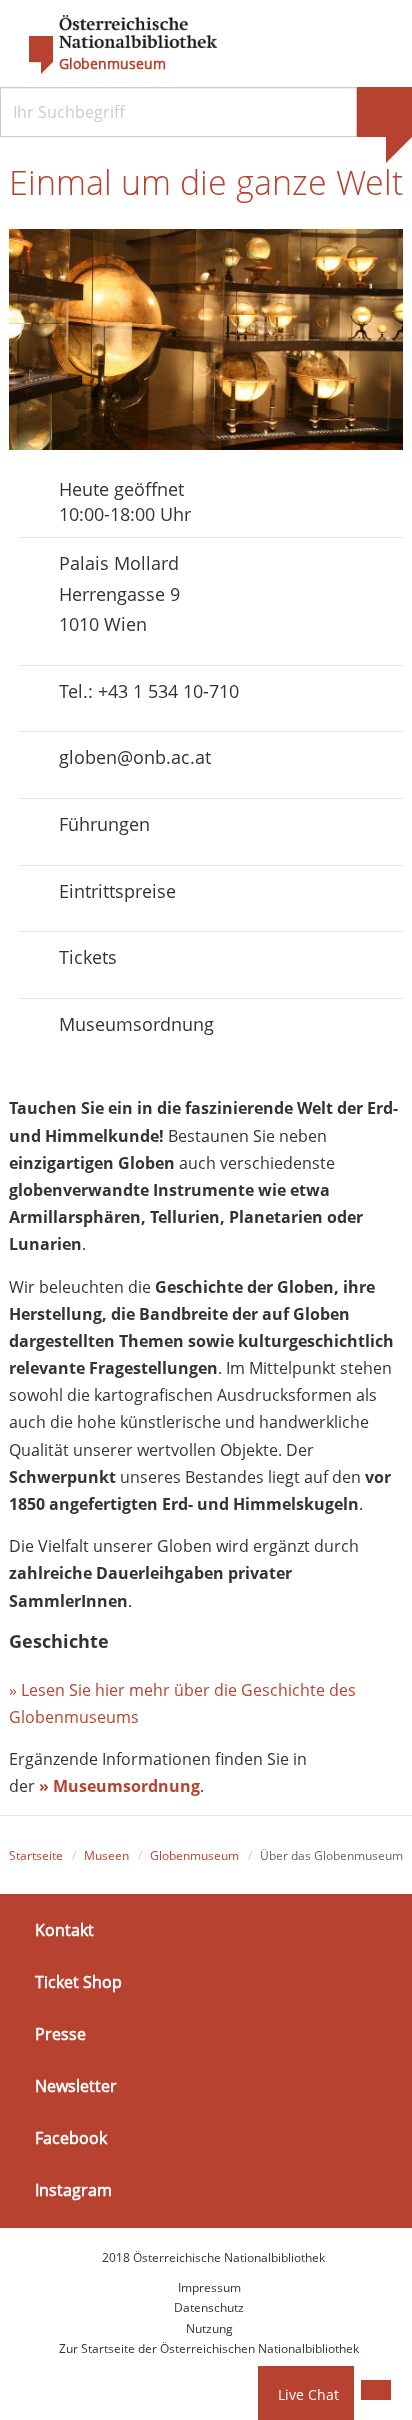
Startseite (36, 1855)
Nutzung (209, 2328)
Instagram (73, 2190)
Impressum (209, 2287)
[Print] (376, 2390)
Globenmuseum (112, 64)
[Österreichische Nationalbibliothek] (113, 45)
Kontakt (64, 1929)
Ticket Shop (78, 1982)
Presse (60, 2034)
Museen (106, 1855)
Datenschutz (209, 2307)
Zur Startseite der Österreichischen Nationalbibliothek (209, 2348)
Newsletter (76, 2086)
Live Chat (308, 2394)
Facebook (71, 2138)
